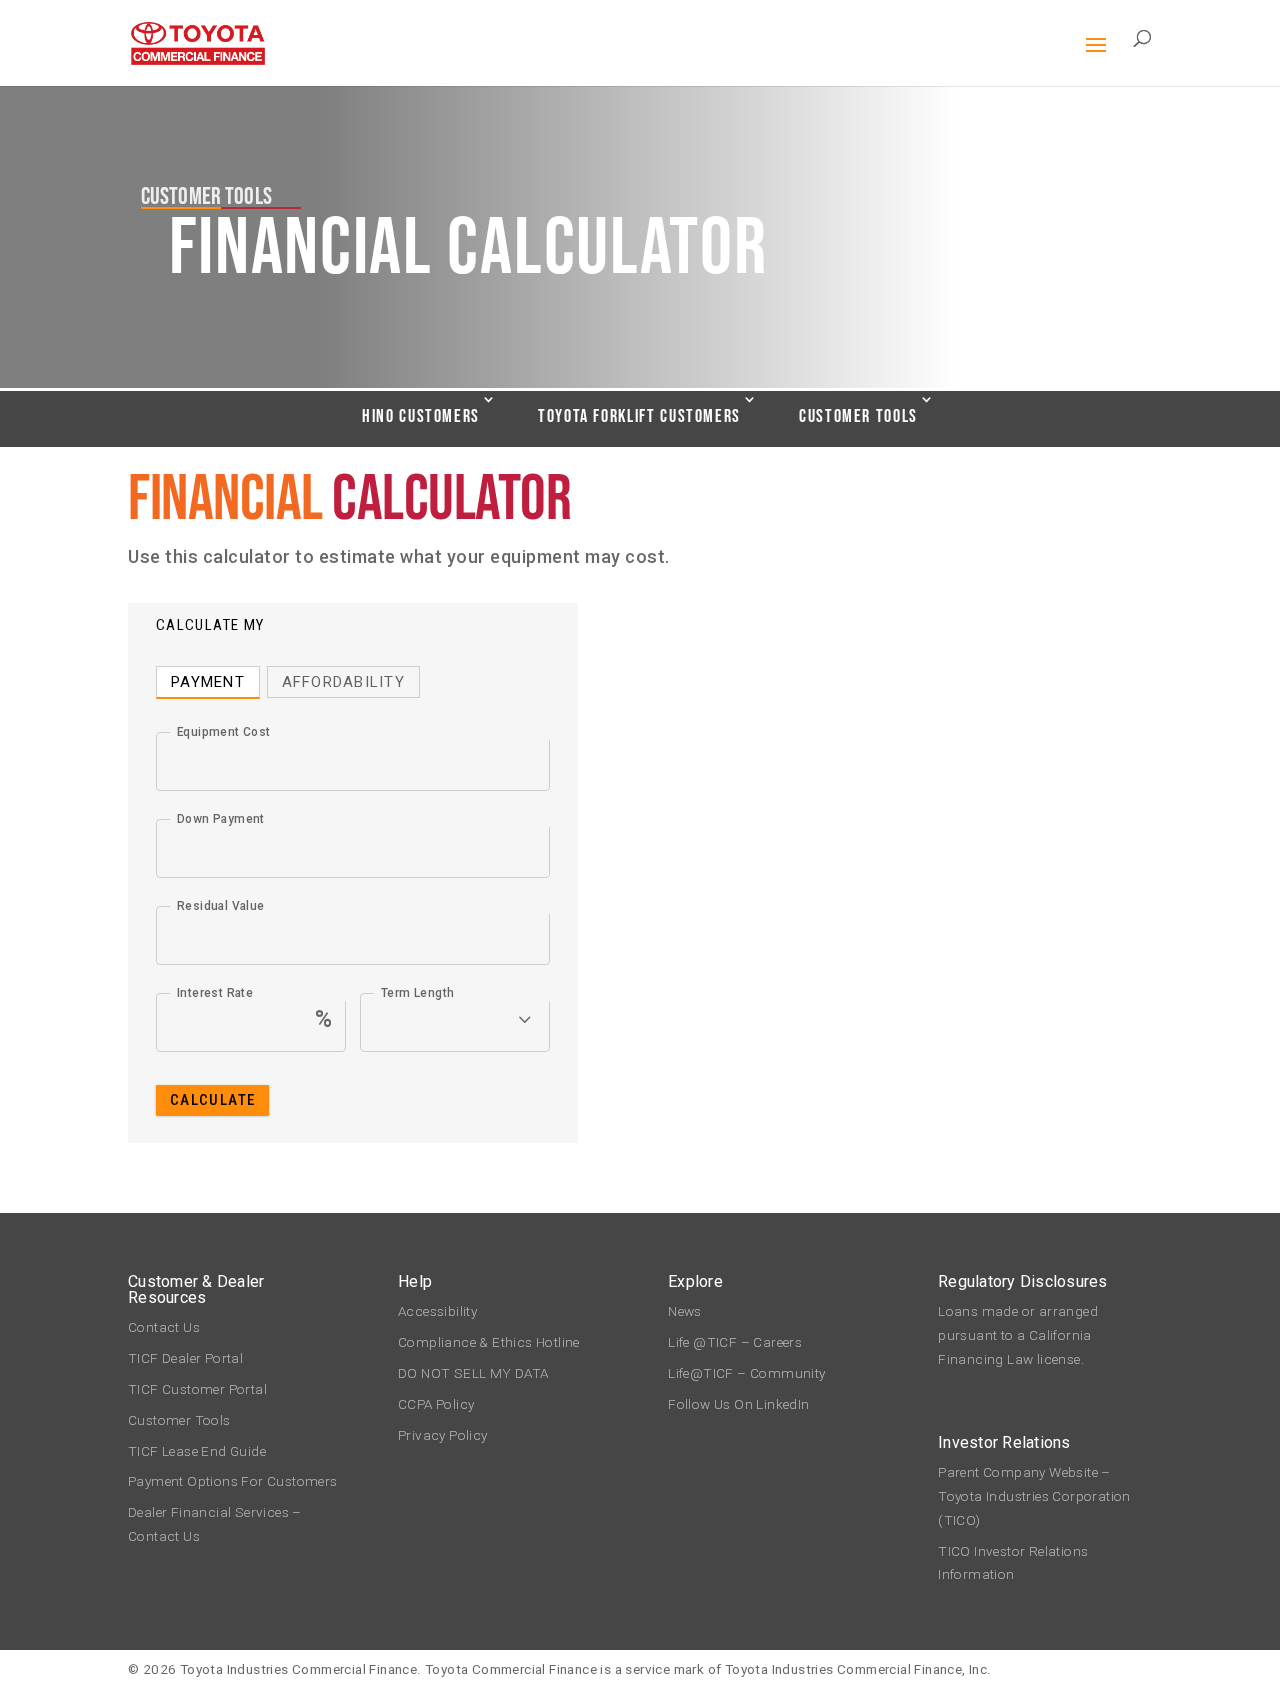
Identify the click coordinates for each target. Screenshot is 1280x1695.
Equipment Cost (224, 732)
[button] (1096, 58)
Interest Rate (215, 993)
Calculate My (210, 625)
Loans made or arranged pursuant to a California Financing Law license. (1018, 1335)
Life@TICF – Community (746, 1373)
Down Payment (221, 819)
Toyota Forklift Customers (639, 416)
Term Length (417, 993)
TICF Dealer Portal (185, 1358)
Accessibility (437, 1311)
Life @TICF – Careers (735, 1342)
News (685, 1311)
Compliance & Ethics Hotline (492, 1342)
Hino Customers (421, 416)
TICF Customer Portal (197, 1389)
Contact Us (164, 1327)
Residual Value (221, 906)
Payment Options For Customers (233, 1481)
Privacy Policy (443, 1435)
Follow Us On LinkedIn (738, 1404)
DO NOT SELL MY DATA (473, 1373)
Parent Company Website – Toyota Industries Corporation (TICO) (1034, 1496)
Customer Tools (858, 416)
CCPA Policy (436, 1404)
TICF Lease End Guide (197, 1451)
